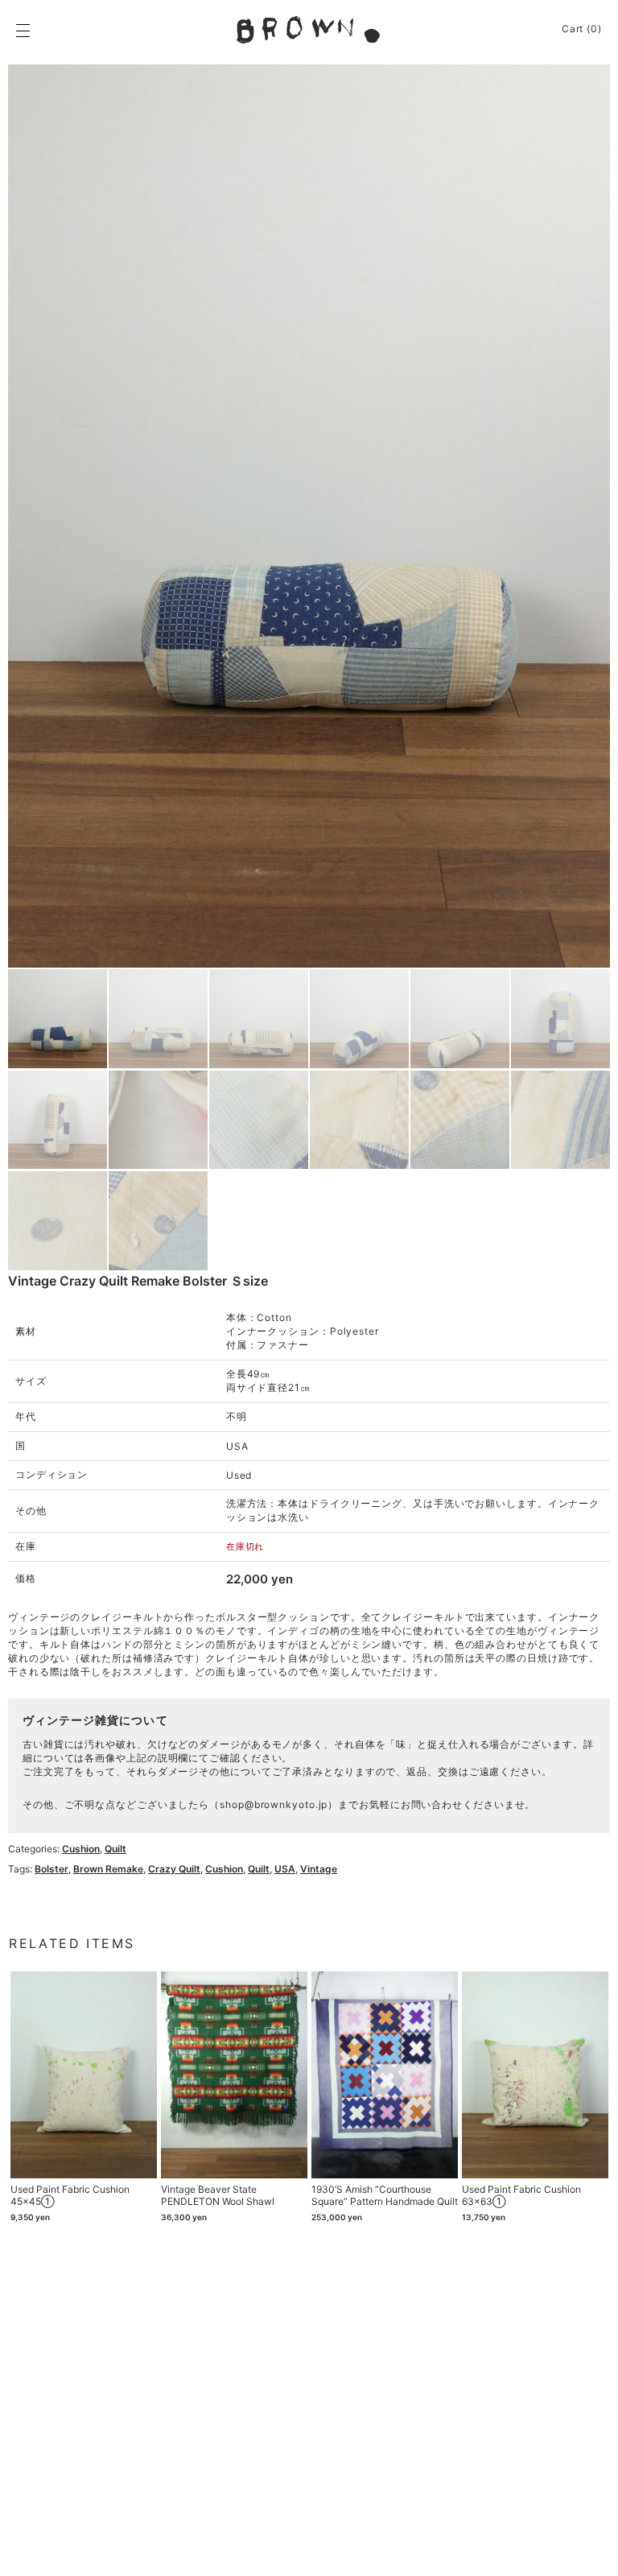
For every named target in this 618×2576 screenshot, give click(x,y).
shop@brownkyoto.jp (274, 1804)
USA (285, 1869)
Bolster (51, 1869)
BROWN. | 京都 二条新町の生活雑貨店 (309, 30)
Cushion (81, 1849)
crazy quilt (174, 1869)
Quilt (115, 1849)
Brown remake (108, 1869)
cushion (224, 1869)
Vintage (319, 1869)
